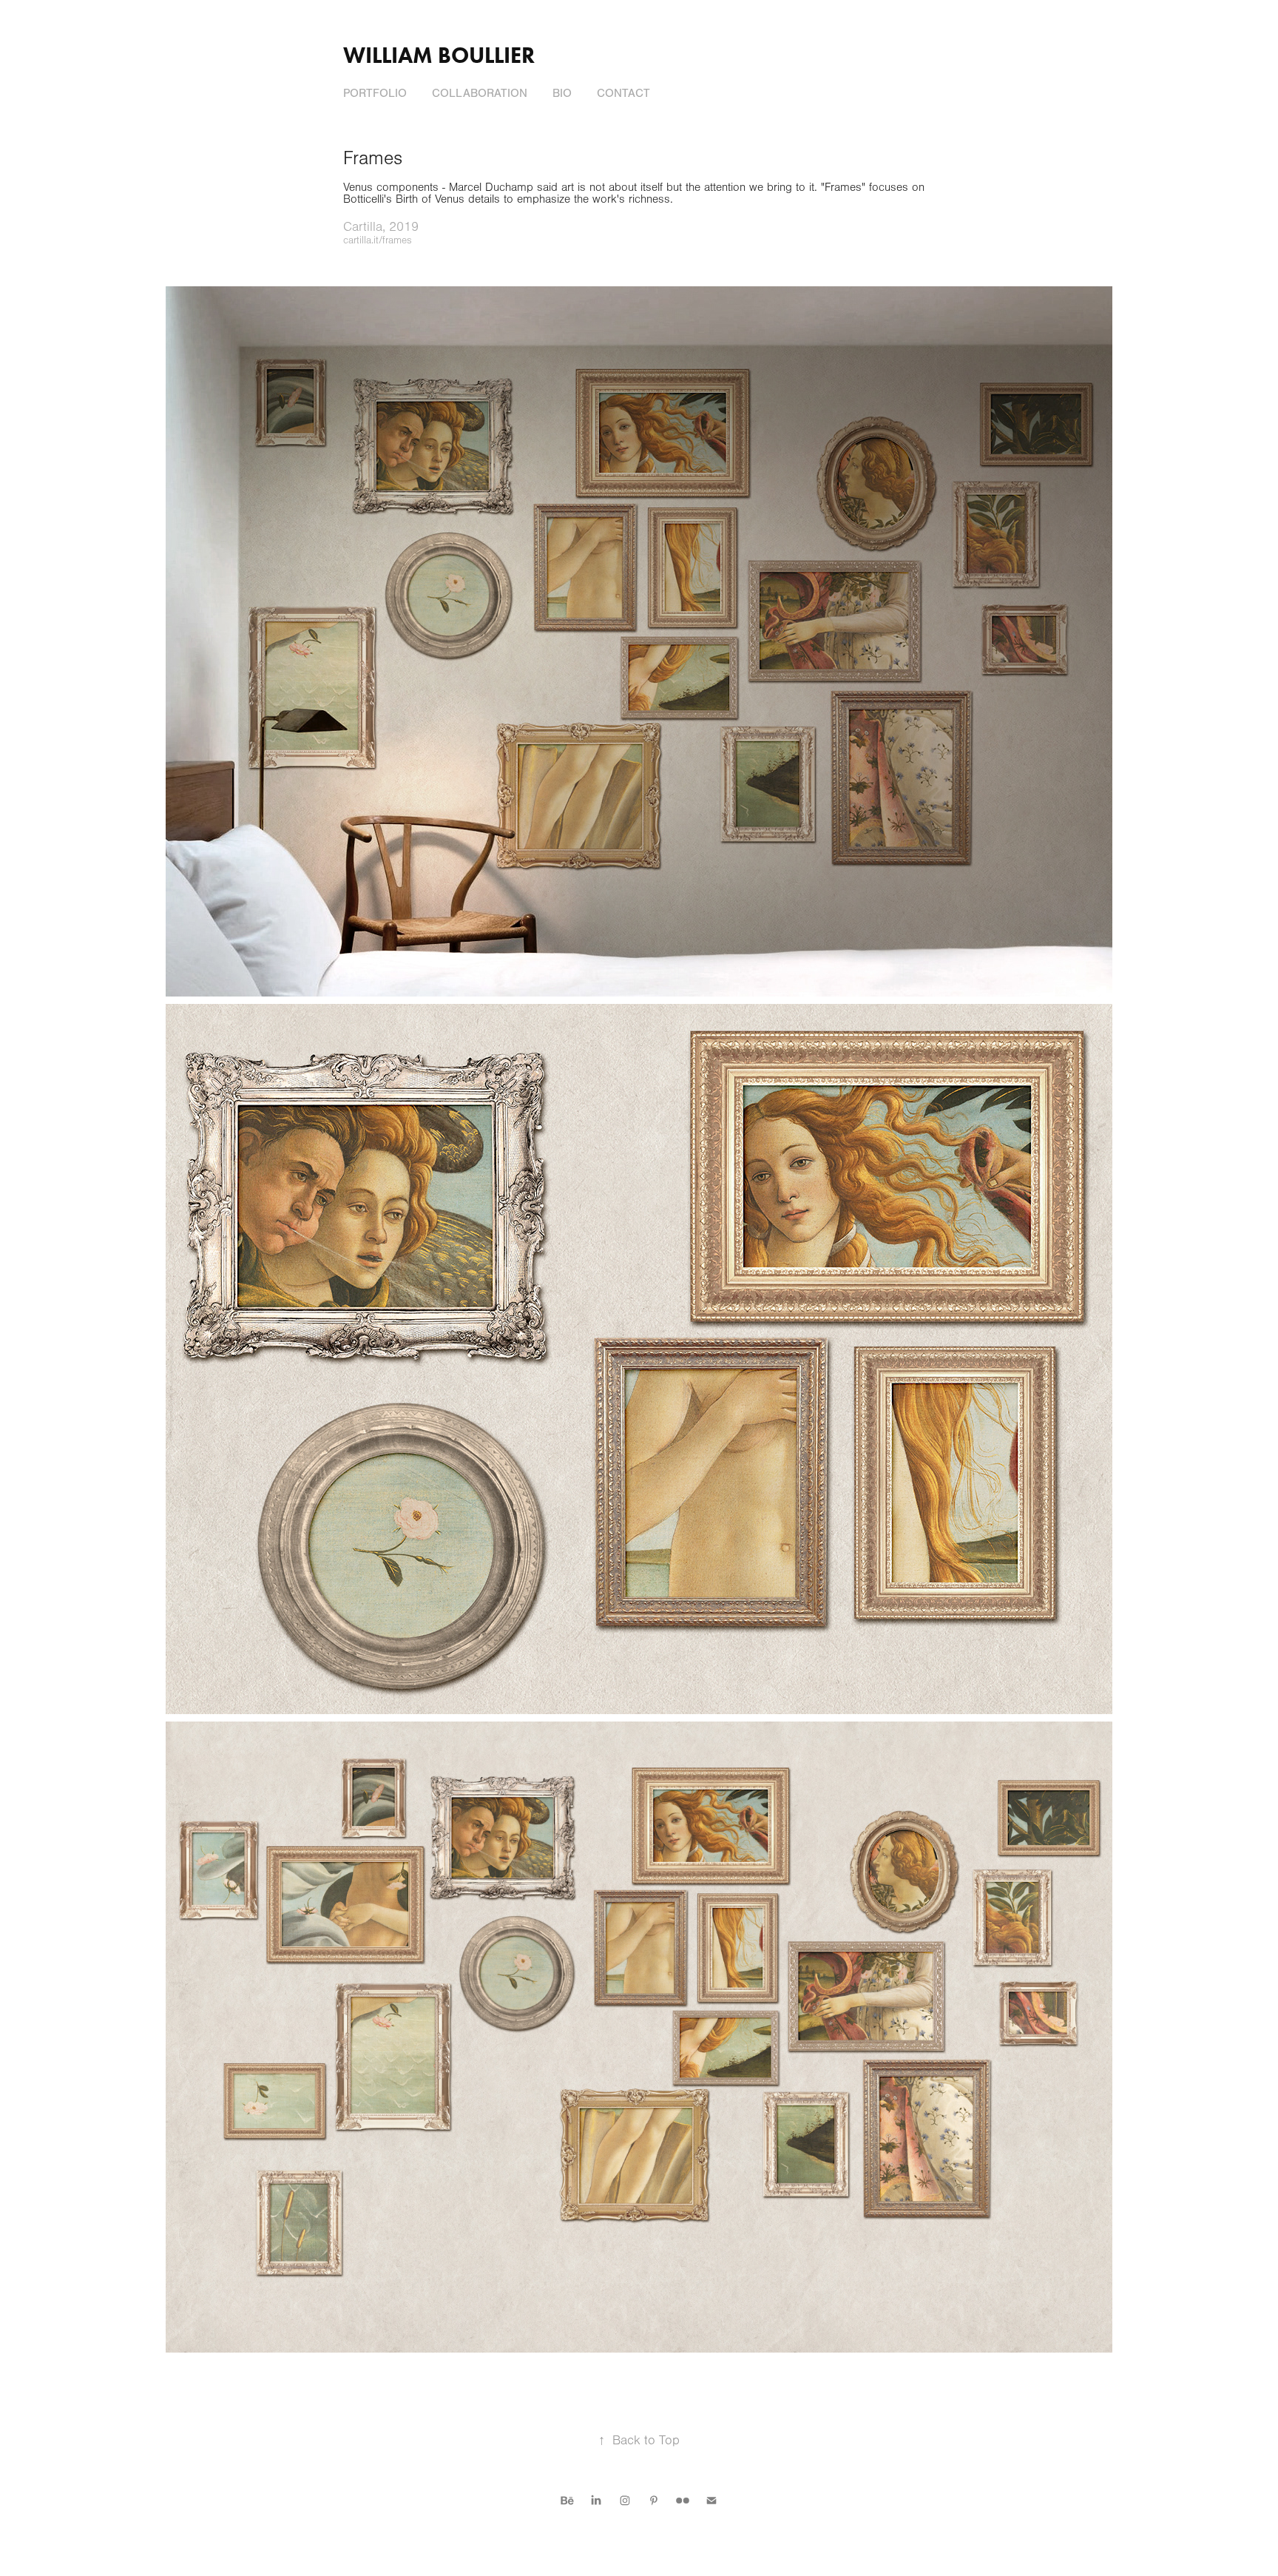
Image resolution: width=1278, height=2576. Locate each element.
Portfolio (375, 93)
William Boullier (439, 55)
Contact (623, 93)
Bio (562, 93)
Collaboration (480, 93)
